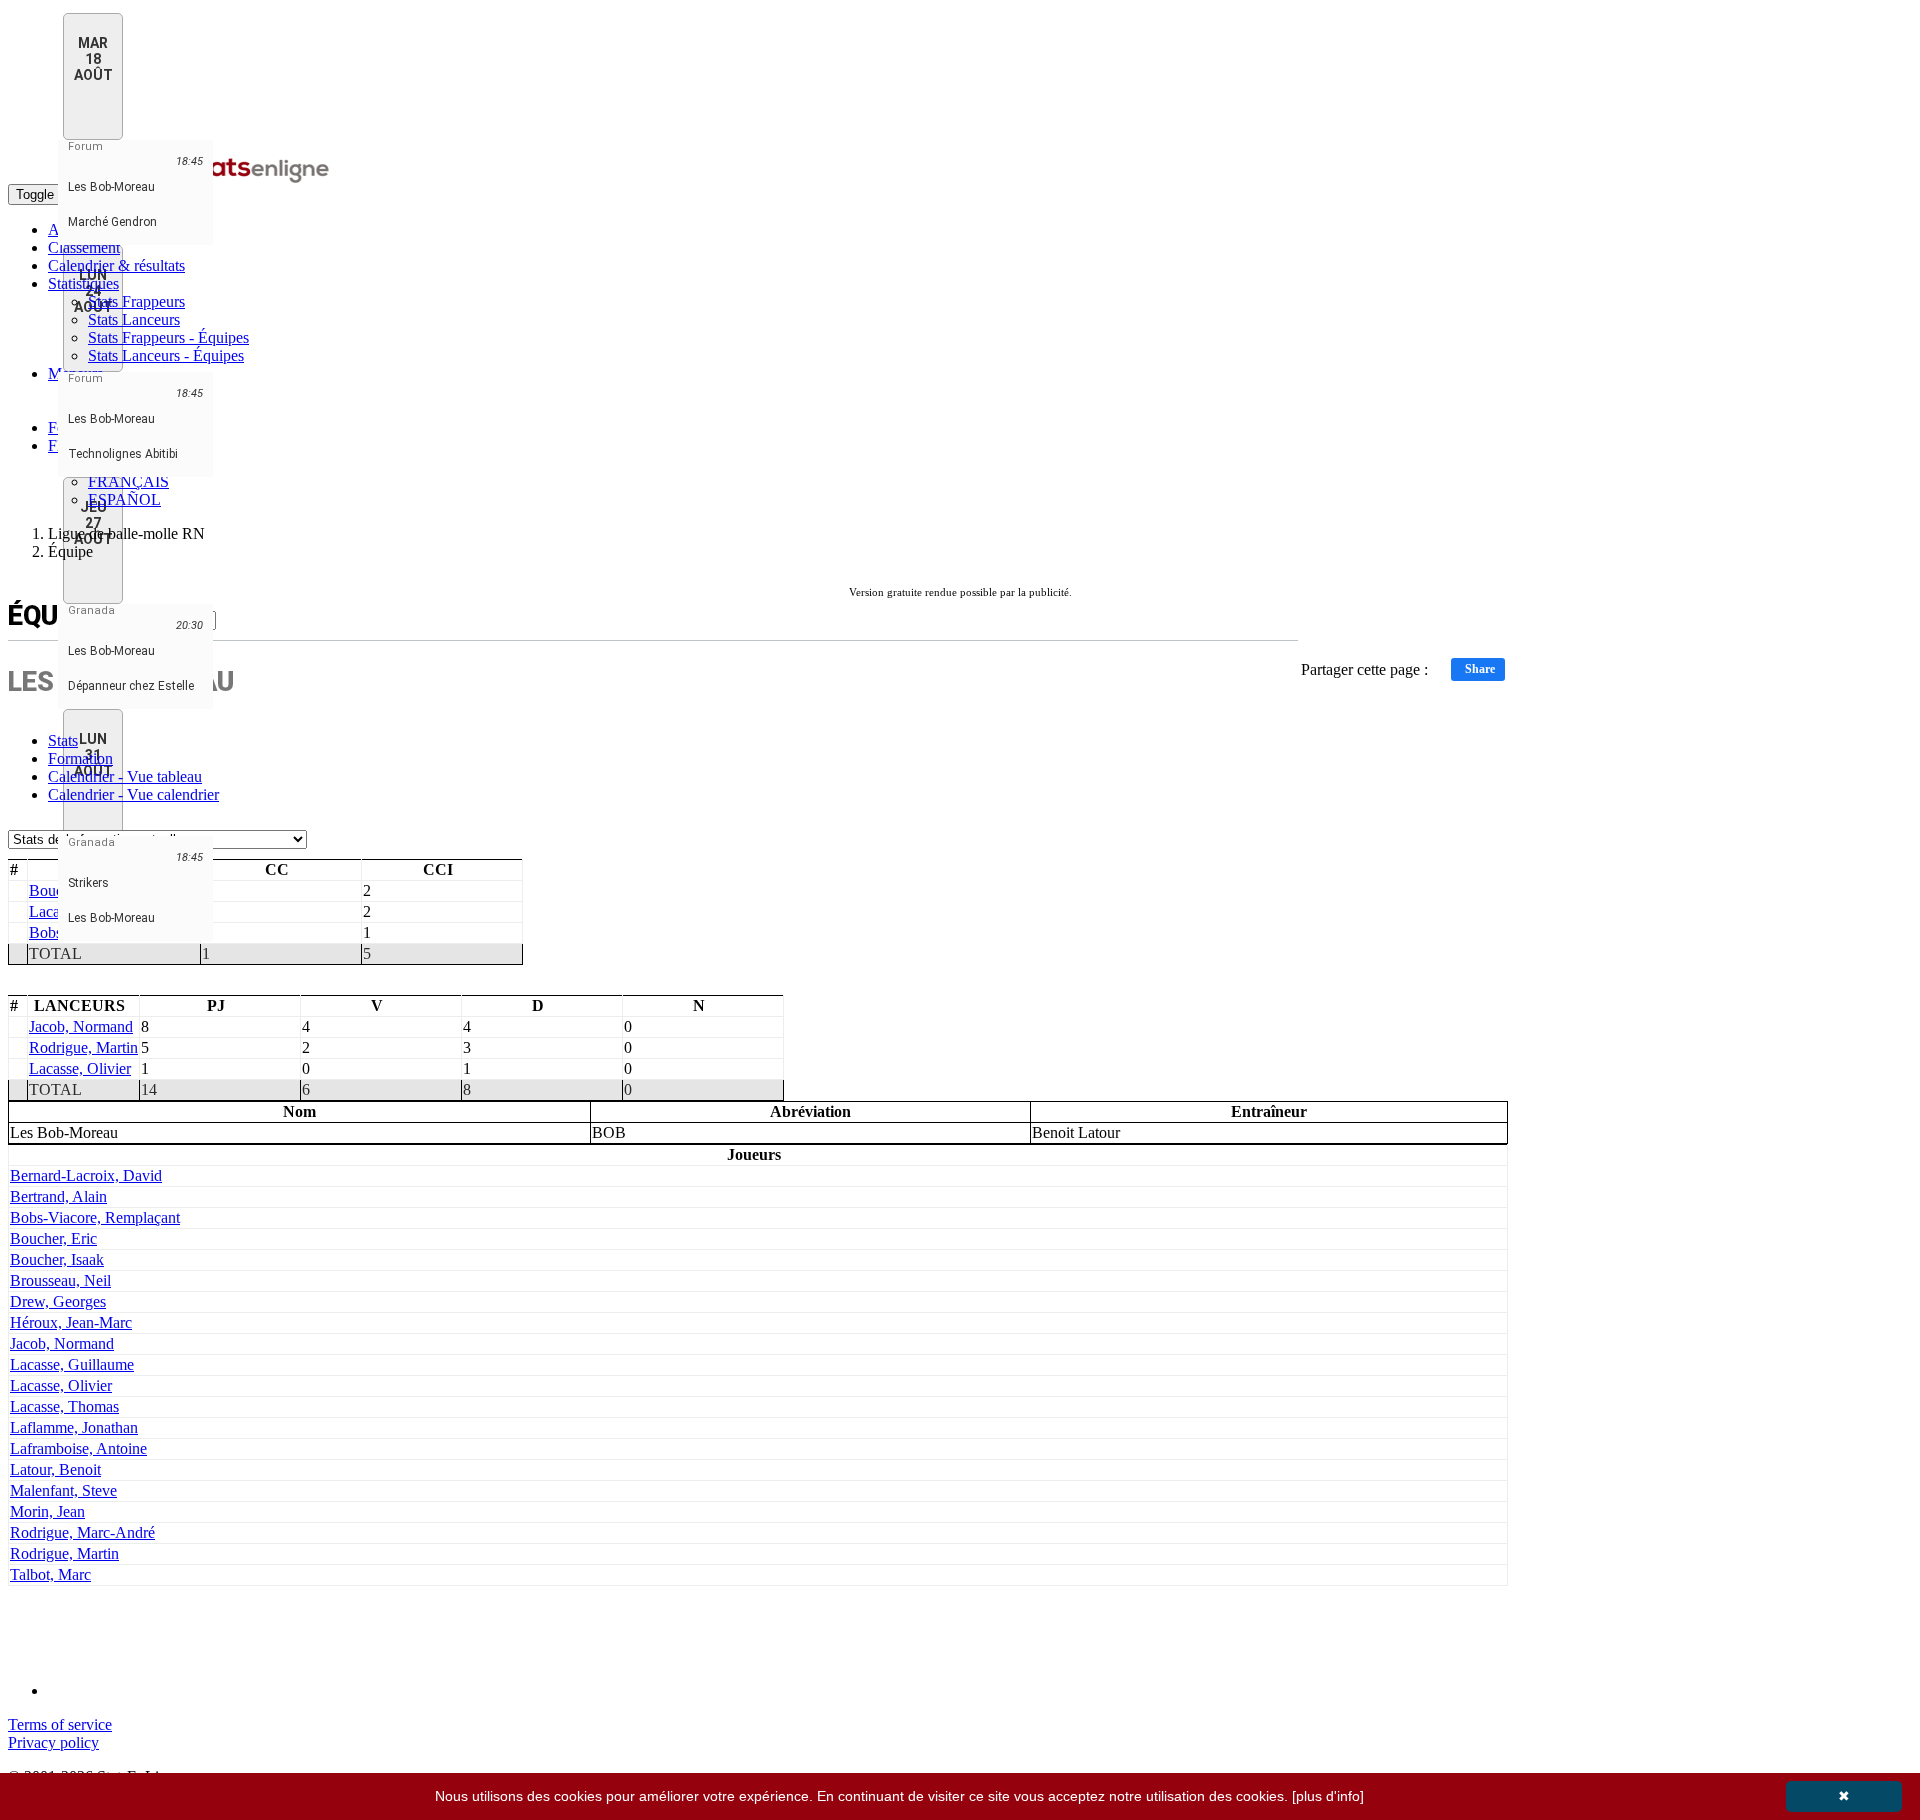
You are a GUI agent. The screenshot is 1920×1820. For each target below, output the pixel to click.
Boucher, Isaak (57, 1259)
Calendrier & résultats (116, 265)
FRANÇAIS (128, 481)
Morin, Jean (47, 1511)
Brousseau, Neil (60, 1280)
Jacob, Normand (81, 1026)
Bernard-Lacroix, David (86, 1175)
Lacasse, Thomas (64, 1406)
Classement (84, 247)
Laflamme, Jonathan (74, 1427)
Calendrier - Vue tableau (125, 776)
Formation (80, 758)
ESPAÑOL (124, 499)
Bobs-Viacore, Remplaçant (95, 1217)
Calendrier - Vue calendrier (133, 794)
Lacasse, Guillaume (72, 1364)
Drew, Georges (58, 1301)
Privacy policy (53, 1742)
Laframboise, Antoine (78, 1448)
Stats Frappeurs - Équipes (168, 337)
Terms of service (60, 1724)
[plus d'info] (1328, 1796)
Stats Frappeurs (136, 301)
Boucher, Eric (53, 1238)
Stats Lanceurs (134, 319)
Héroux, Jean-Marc (71, 1322)
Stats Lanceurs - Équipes (166, 355)
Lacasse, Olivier (80, 1068)
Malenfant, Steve (63, 1490)
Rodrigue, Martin (83, 1047)
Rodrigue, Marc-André (82, 1532)
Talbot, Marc (50, 1574)
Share (1480, 669)
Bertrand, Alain (58, 1196)
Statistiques (83, 283)
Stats (63, 740)
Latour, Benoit (55, 1469)
